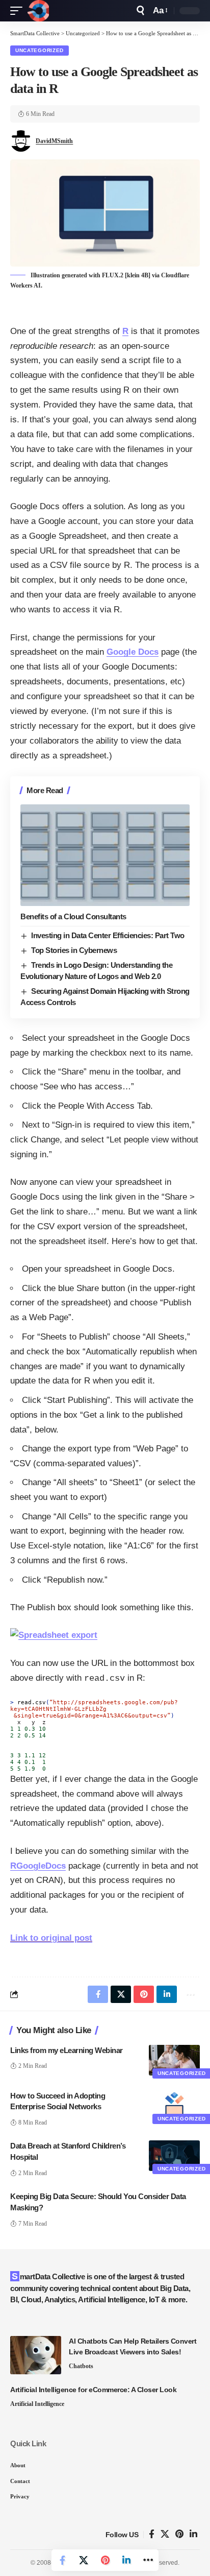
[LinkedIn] (193, 2534)
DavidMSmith (54, 141)
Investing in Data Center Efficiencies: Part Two (108, 935)
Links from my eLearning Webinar (67, 2050)
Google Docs (133, 652)
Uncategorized (40, 50)
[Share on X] (84, 2560)
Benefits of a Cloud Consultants (73, 916)
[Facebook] (152, 2534)
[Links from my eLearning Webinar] (174, 2060)
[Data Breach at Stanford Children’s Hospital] (174, 2156)
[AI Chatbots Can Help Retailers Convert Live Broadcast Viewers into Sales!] (36, 2355)
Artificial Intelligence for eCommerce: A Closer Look (93, 2390)
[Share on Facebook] (62, 2560)
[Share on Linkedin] (126, 2560)
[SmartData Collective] (38, 11)
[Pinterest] (179, 2534)
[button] (19, 11)
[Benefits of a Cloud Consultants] (105, 855)
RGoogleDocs (38, 1866)
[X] (165, 2534)
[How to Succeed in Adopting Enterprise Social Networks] (174, 2106)
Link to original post (51, 1938)
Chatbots (81, 2366)
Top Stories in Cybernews (74, 950)
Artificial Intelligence (37, 2404)
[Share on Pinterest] (105, 2560)
